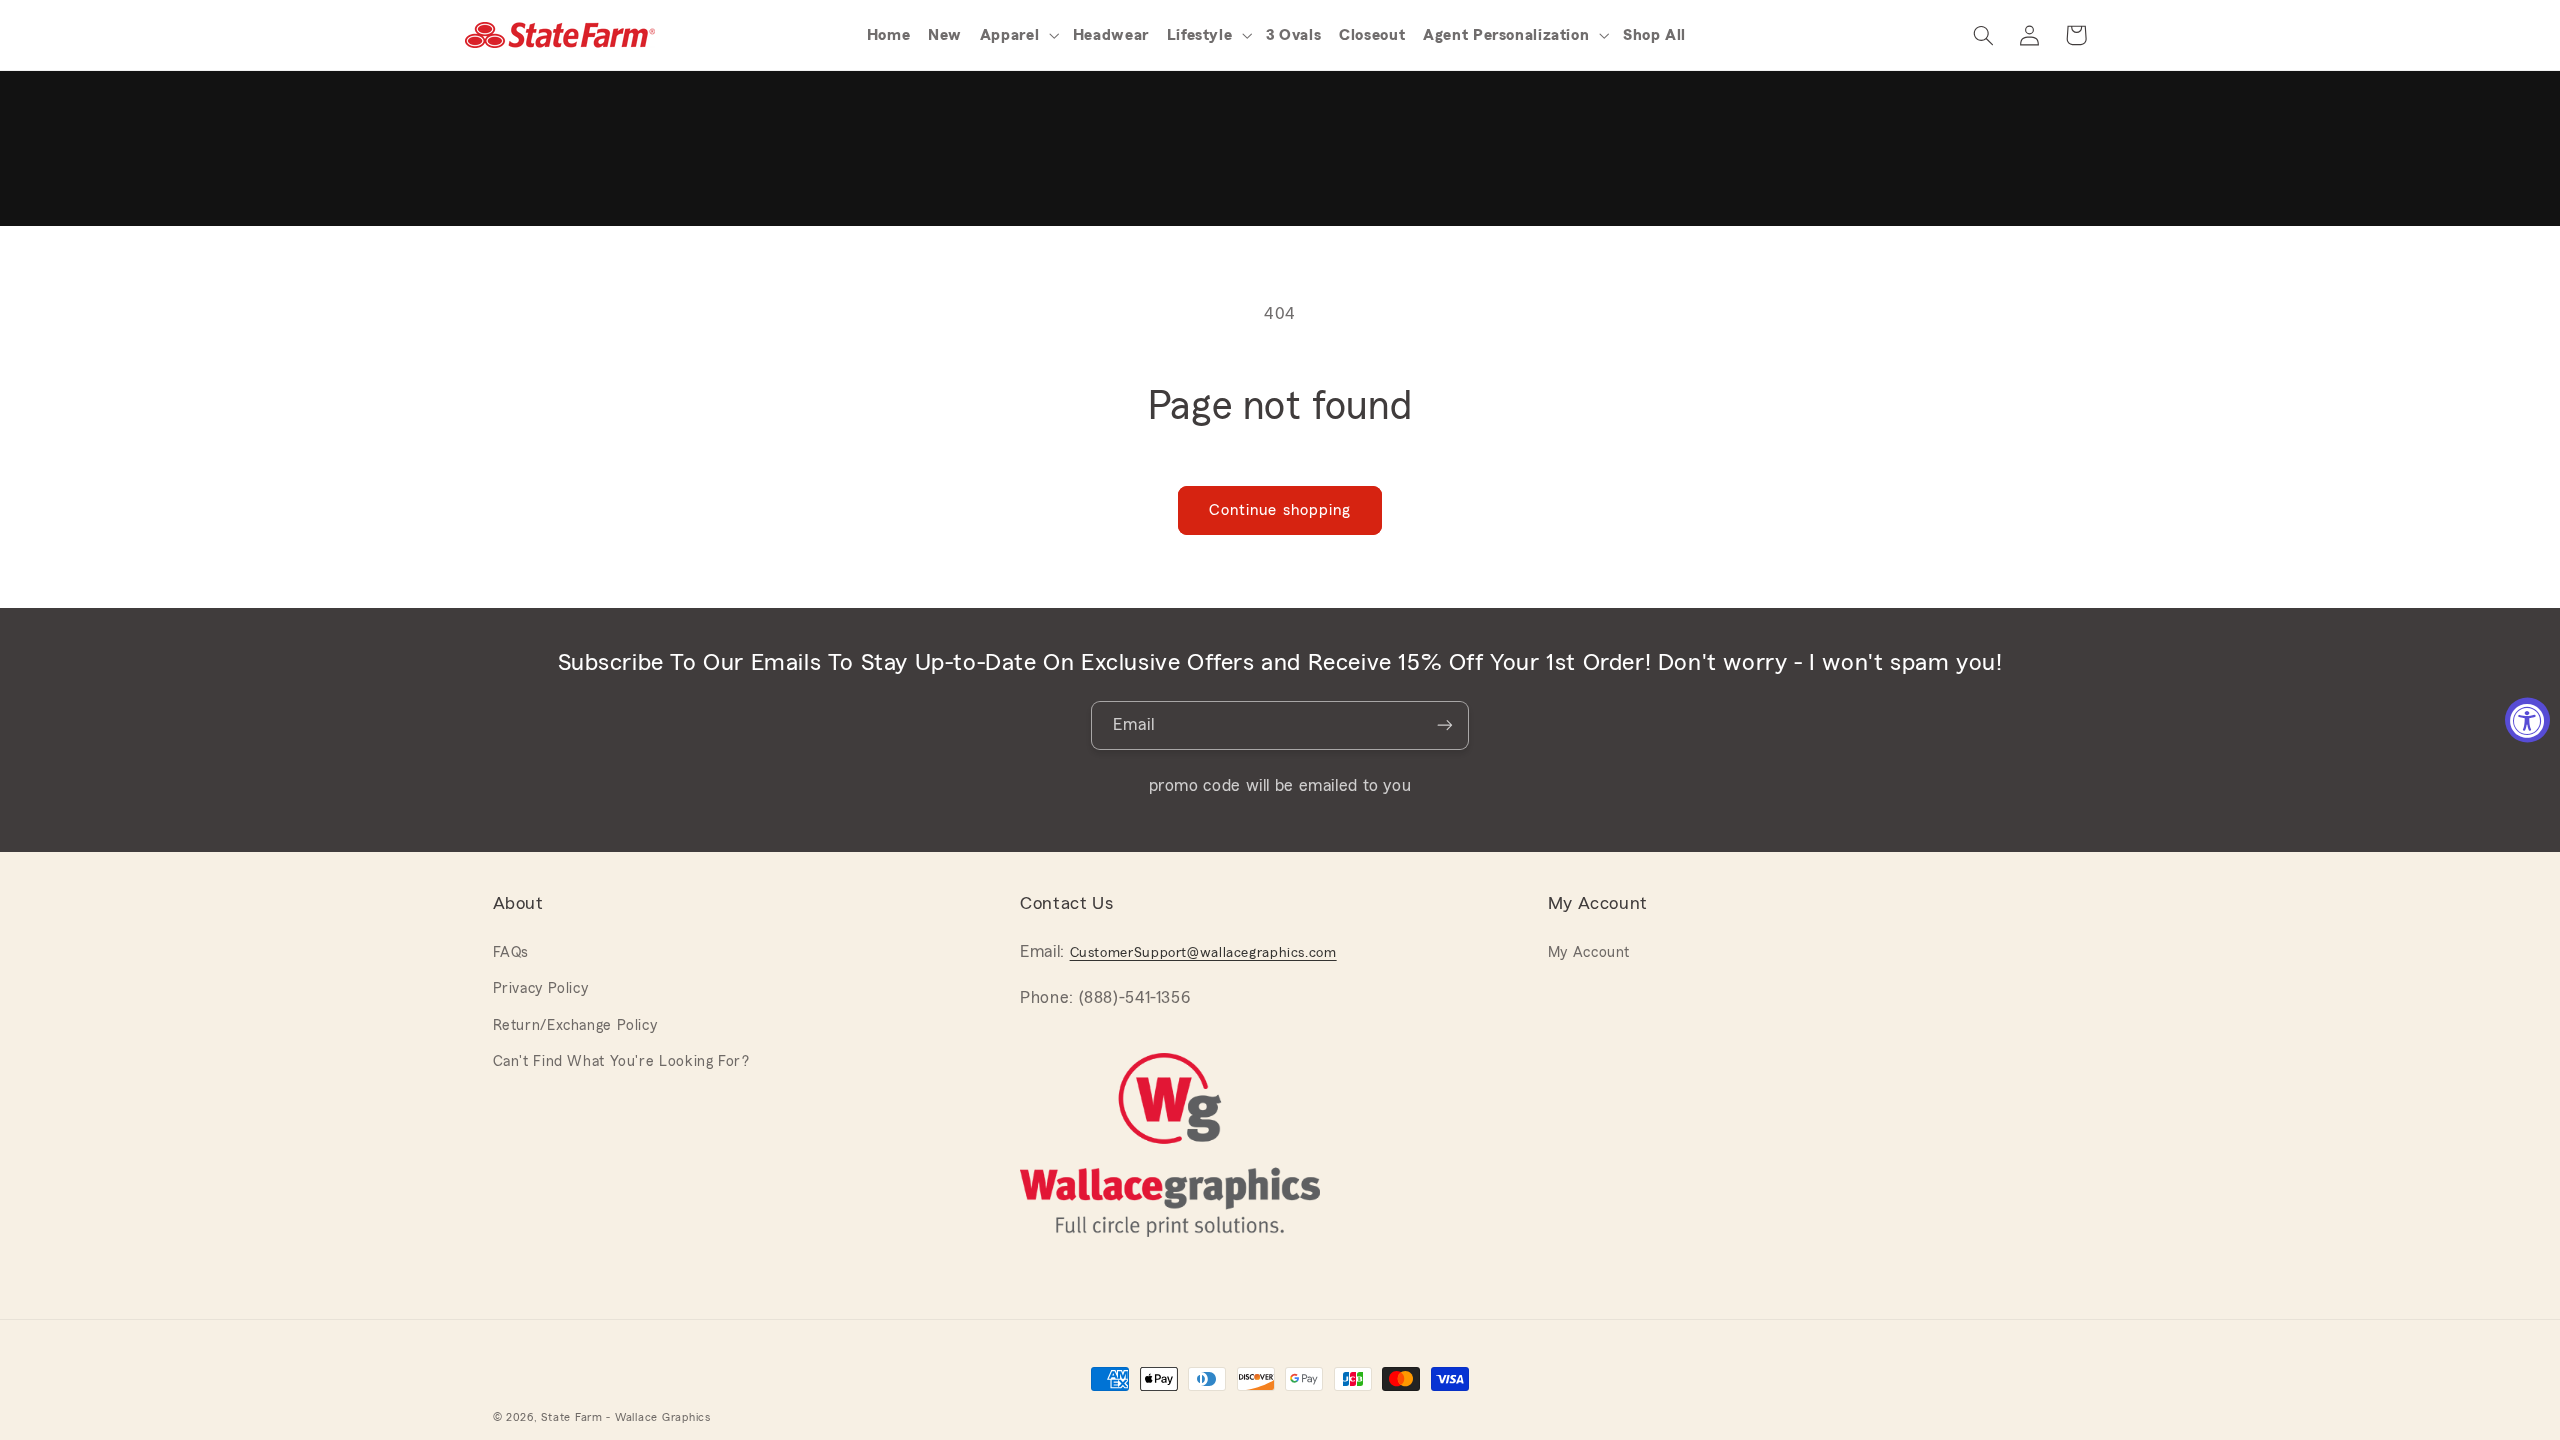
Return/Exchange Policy (575, 1025)
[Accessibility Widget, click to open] (2527, 720)
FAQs (511, 952)
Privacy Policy (541, 988)
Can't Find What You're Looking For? (621, 1061)
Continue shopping (1280, 510)
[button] (1021, 34)
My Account (1589, 952)
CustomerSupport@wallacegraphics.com (1203, 953)
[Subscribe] (1445, 725)
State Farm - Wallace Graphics (625, 1417)
